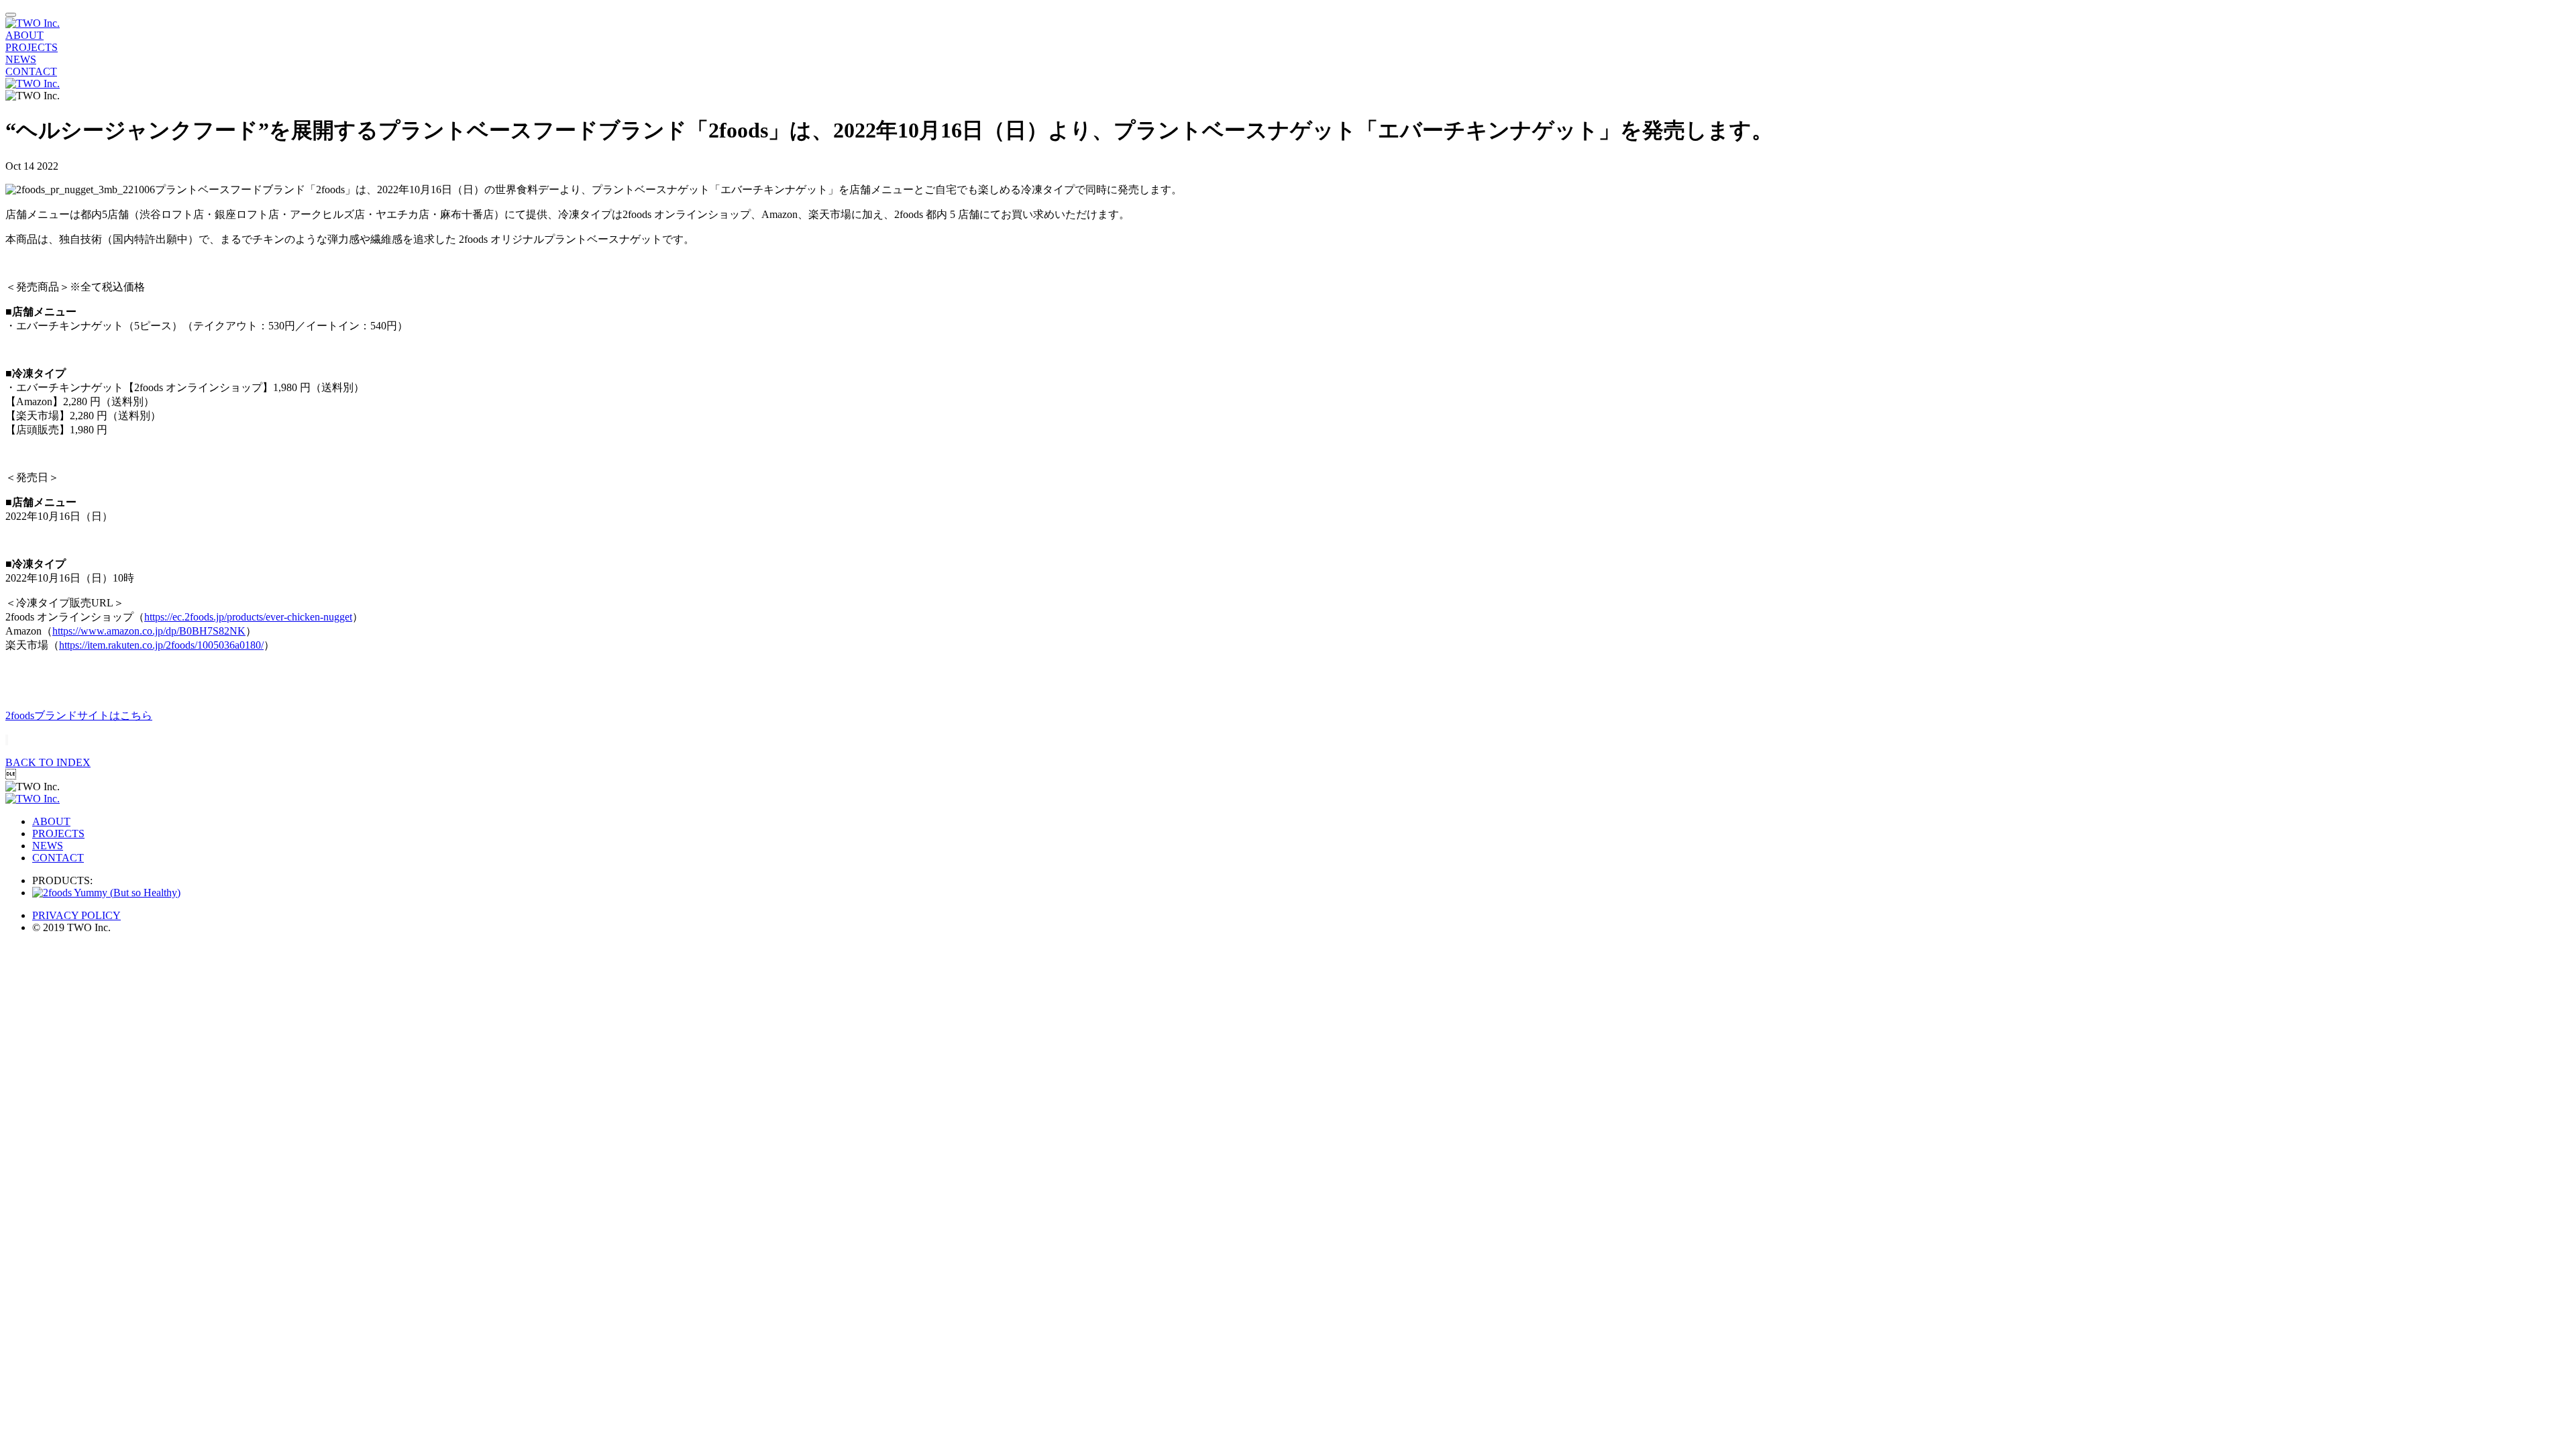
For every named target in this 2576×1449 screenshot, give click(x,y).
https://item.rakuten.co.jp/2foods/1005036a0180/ (161, 645)
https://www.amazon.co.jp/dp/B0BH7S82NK (149, 631)
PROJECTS (32, 47)
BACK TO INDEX (48, 762)
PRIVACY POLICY (76, 915)
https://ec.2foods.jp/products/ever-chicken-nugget (248, 617)
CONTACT (31, 71)
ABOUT (24, 35)
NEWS (21, 59)
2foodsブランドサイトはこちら (79, 715)
